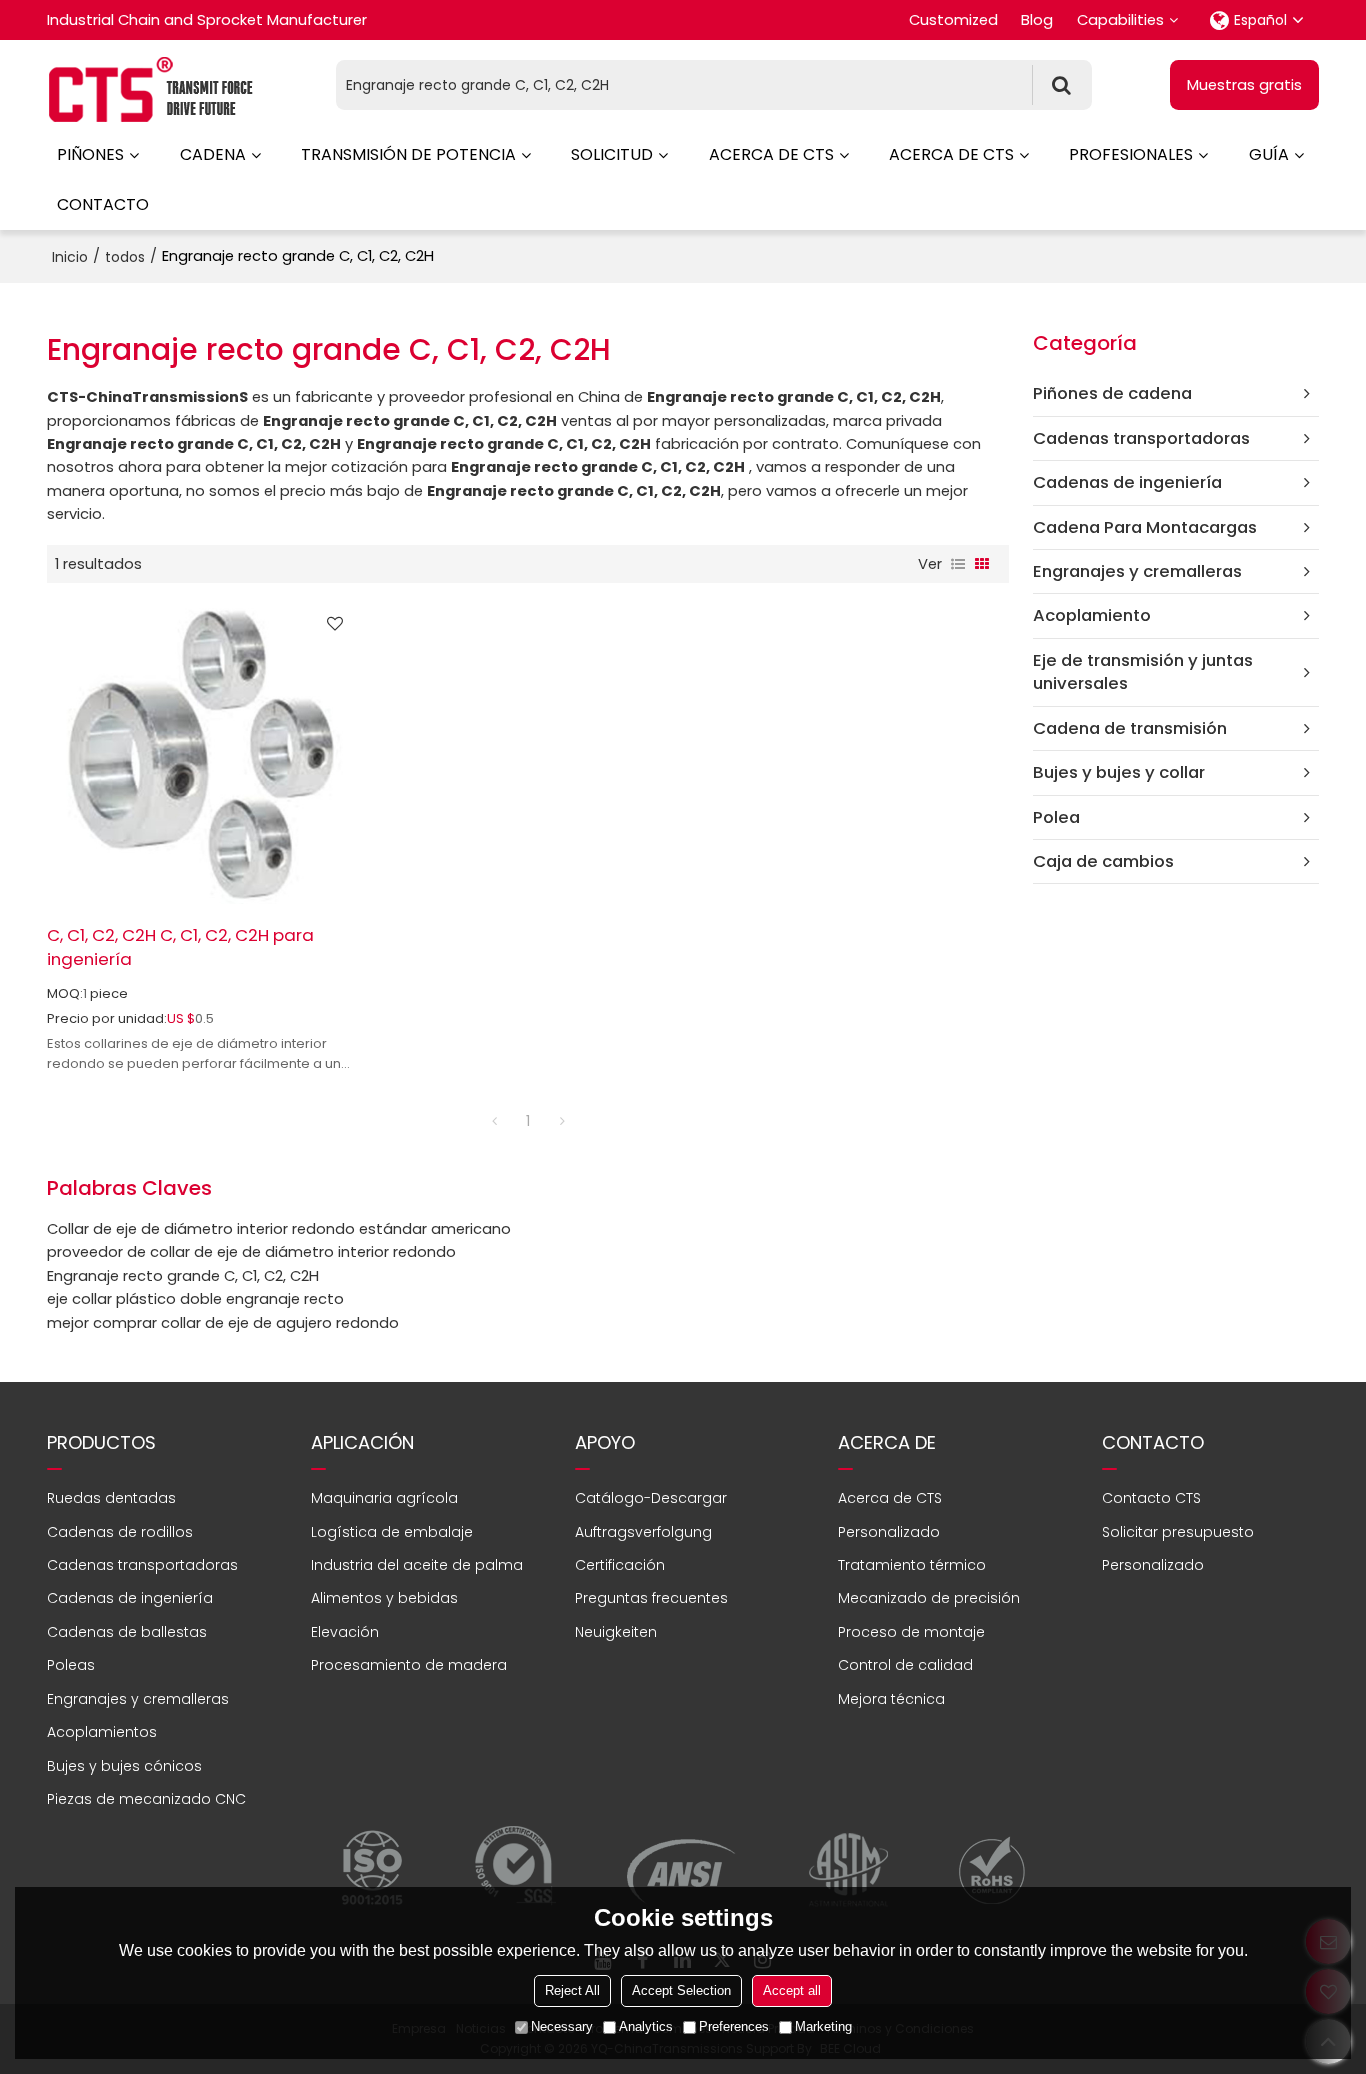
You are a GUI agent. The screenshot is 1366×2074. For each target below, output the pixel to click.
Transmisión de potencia (408, 154)
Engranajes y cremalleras (138, 1699)
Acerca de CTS (771, 154)
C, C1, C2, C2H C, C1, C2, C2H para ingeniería (180, 947)
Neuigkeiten (616, 1632)
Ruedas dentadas (111, 1498)
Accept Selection (681, 1990)
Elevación (345, 1632)
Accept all (792, 1990)
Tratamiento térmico (912, 1565)
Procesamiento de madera (409, 1665)
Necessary (562, 2026)
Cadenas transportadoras (142, 1565)
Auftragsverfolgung (643, 1532)
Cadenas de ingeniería (130, 1598)
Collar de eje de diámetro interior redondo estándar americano (279, 1229)
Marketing (823, 2026)
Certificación (620, 1565)
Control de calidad (905, 1665)
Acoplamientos (102, 1732)
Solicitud (612, 154)
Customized (953, 20)
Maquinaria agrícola (384, 1498)
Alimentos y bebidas (384, 1598)
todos (125, 257)
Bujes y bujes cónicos (124, 1766)
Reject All (572, 1990)
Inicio (70, 257)
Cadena (213, 154)
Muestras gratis (1244, 85)
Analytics (646, 2026)
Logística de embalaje (392, 1532)
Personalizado (889, 1532)
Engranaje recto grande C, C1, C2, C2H (183, 1276)
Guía (1269, 154)
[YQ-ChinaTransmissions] (152, 90)
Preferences (734, 2026)
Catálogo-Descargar (651, 1498)
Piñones (90, 154)
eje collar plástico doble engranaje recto (195, 1299)
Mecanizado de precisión (929, 1598)
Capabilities (1120, 20)
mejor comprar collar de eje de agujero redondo (223, 1323)
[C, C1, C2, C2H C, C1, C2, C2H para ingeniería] (200, 753)
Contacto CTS (1151, 1498)
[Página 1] (494, 1121)
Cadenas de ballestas (127, 1632)
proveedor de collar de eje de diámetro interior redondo (251, 1252)
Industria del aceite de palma (417, 1565)
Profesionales (1131, 154)
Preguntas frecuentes (651, 1598)
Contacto (103, 204)
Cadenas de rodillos (120, 1532)
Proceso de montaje (911, 1632)
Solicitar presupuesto (1178, 1532)
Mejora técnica (891, 1699)
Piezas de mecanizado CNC (146, 1799)
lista (958, 564)
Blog (1037, 20)
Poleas (71, 1665)
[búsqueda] (1062, 85)
